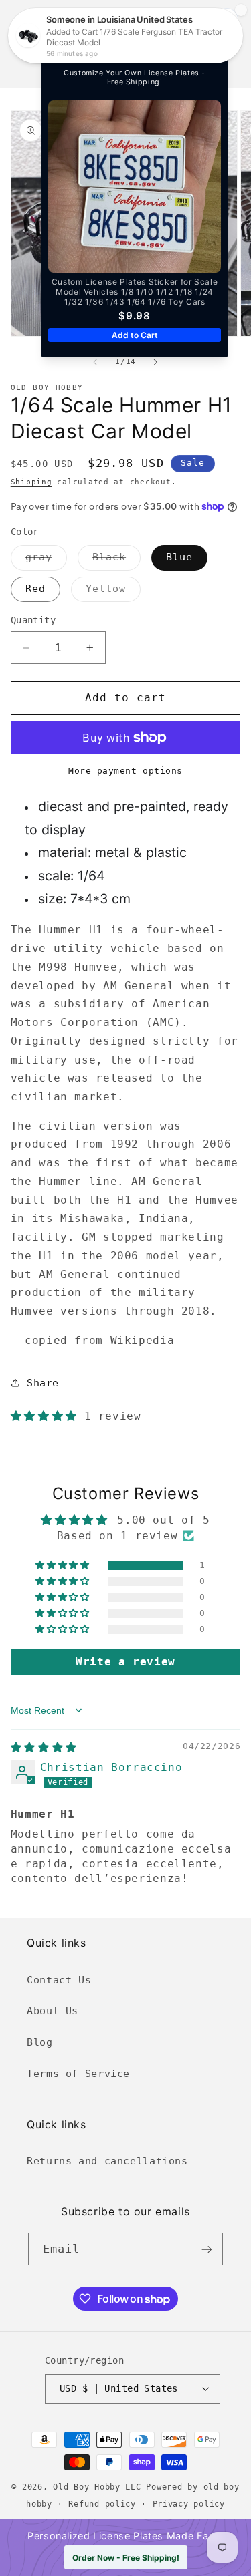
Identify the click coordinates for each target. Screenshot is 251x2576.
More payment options (125, 771)
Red (35, 588)
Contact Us (59, 1980)
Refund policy (102, 2504)
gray (46, 560)
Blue (179, 557)
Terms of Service (78, 2073)
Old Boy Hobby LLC (97, 2487)
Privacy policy (189, 2504)
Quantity (33, 620)
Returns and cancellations (107, 2161)
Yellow (113, 592)
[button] (28, 44)
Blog (40, 2042)
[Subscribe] (207, 2249)
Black (116, 560)
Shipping (31, 482)
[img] (44, 1747)
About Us (53, 2010)
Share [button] (43, 1383)
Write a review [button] (125, 1662)
